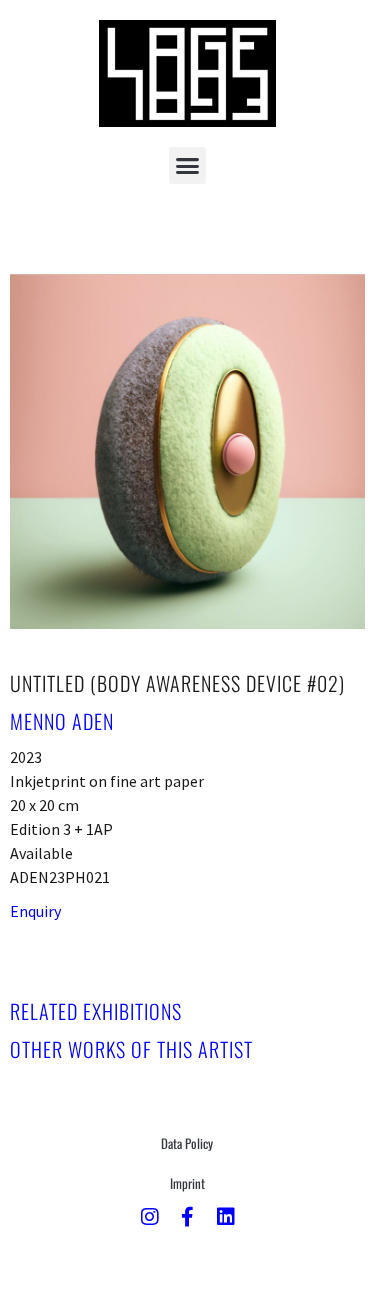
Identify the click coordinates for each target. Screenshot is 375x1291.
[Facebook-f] (188, 1217)
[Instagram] (150, 1217)
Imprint (187, 1183)
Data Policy (187, 1143)
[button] (188, 166)
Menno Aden (62, 721)
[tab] (96, 1011)
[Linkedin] (226, 1217)
